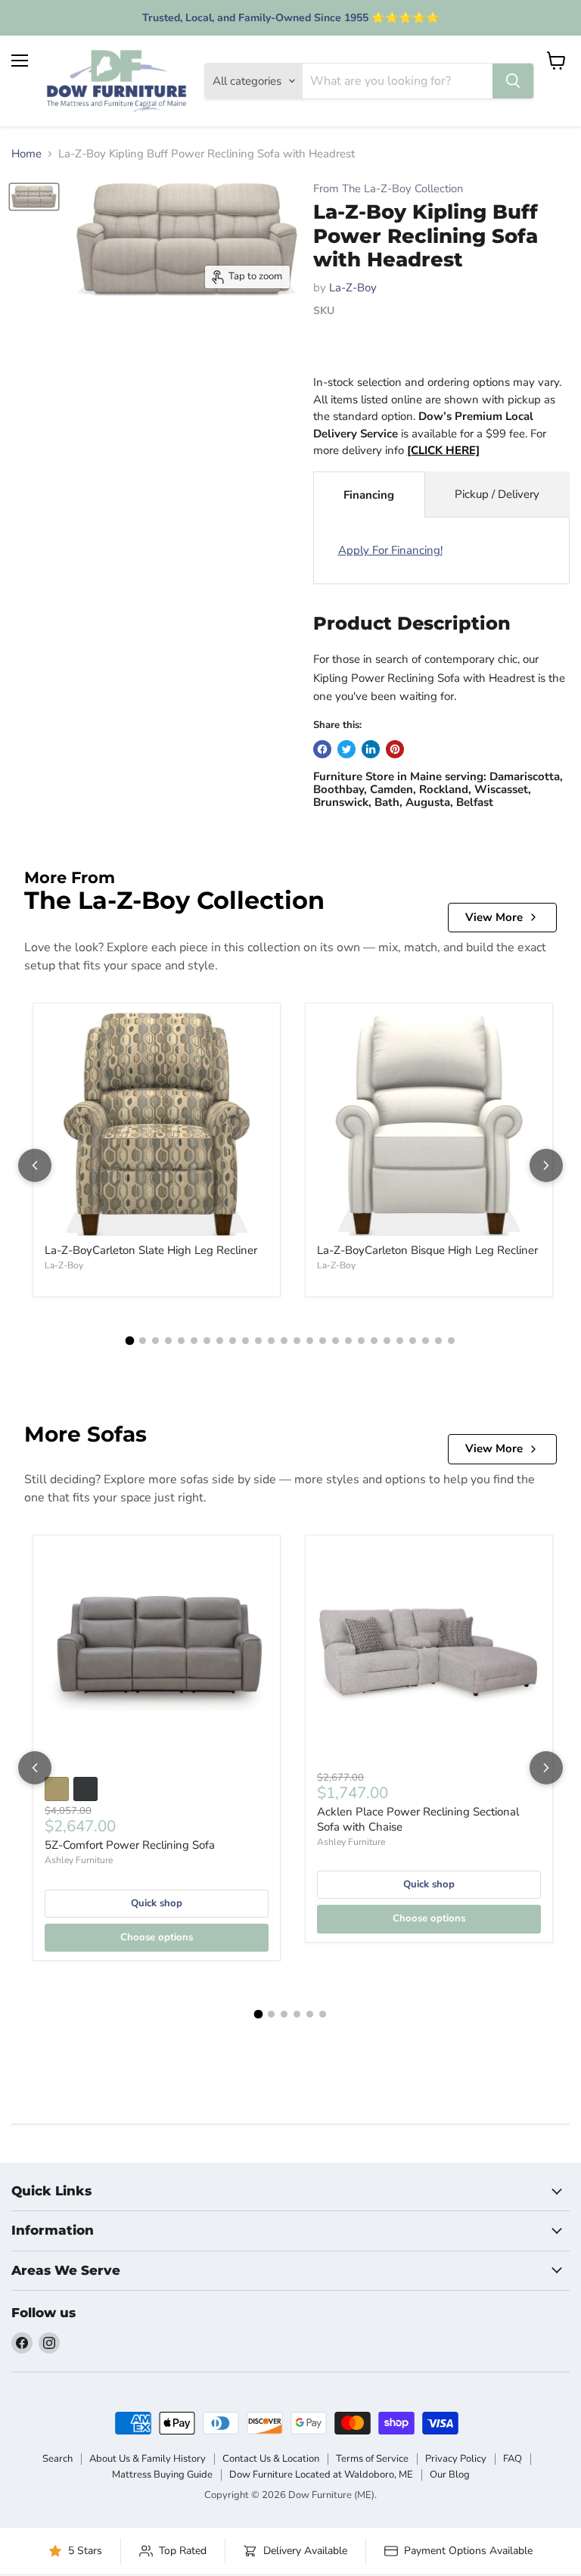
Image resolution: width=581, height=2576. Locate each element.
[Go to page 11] (258, 1341)
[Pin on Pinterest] (395, 749)
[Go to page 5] (181, 1341)
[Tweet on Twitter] (346, 749)
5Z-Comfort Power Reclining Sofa (130, 1845)
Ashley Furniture (79, 1860)
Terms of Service (372, 2459)
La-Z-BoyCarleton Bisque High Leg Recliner (427, 1250)
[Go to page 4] (168, 1341)
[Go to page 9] (233, 1341)
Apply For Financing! (390, 550)
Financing (369, 495)
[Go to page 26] (451, 1341)
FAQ (513, 2459)
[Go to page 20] (374, 1341)
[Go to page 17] (336, 1341)
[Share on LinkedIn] (371, 749)
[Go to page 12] (271, 1341)
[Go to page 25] (438, 1341)
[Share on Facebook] (322, 749)
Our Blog (450, 2475)
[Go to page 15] (310, 1341)
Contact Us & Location (271, 2459)
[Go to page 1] (130, 1341)
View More (494, 917)
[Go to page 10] (245, 1341)
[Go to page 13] (284, 1341)
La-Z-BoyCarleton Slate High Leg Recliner (151, 1250)
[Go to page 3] (155, 1341)
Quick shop (157, 1903)
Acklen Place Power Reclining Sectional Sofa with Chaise (418, 1819)
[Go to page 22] (400, 1341)
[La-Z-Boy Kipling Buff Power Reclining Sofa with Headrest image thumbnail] (34, 197)
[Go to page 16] (323, 1341)
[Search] (513, 81)
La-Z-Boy (353, 288)
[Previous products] (35, 1165)
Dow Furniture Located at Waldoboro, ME (321, 2475)
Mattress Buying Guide (162, 2475)
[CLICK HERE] (443, 450)
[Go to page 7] (207, 1341)
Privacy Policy (456, 2459)
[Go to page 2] (143, 1341)
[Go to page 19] (361, 1341)
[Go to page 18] (348, 1341)
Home (26, 154)
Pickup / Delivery (497, 494)
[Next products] (546, 1165)
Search (57, 2459)
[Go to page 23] (413, 1341)
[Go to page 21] (387, 1341)
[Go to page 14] (297, 1341)
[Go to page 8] (220, 1341)
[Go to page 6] (194, 1341)
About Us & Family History (148, 2459)
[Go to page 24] (426, 1341)
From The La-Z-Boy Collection (388, 189)
